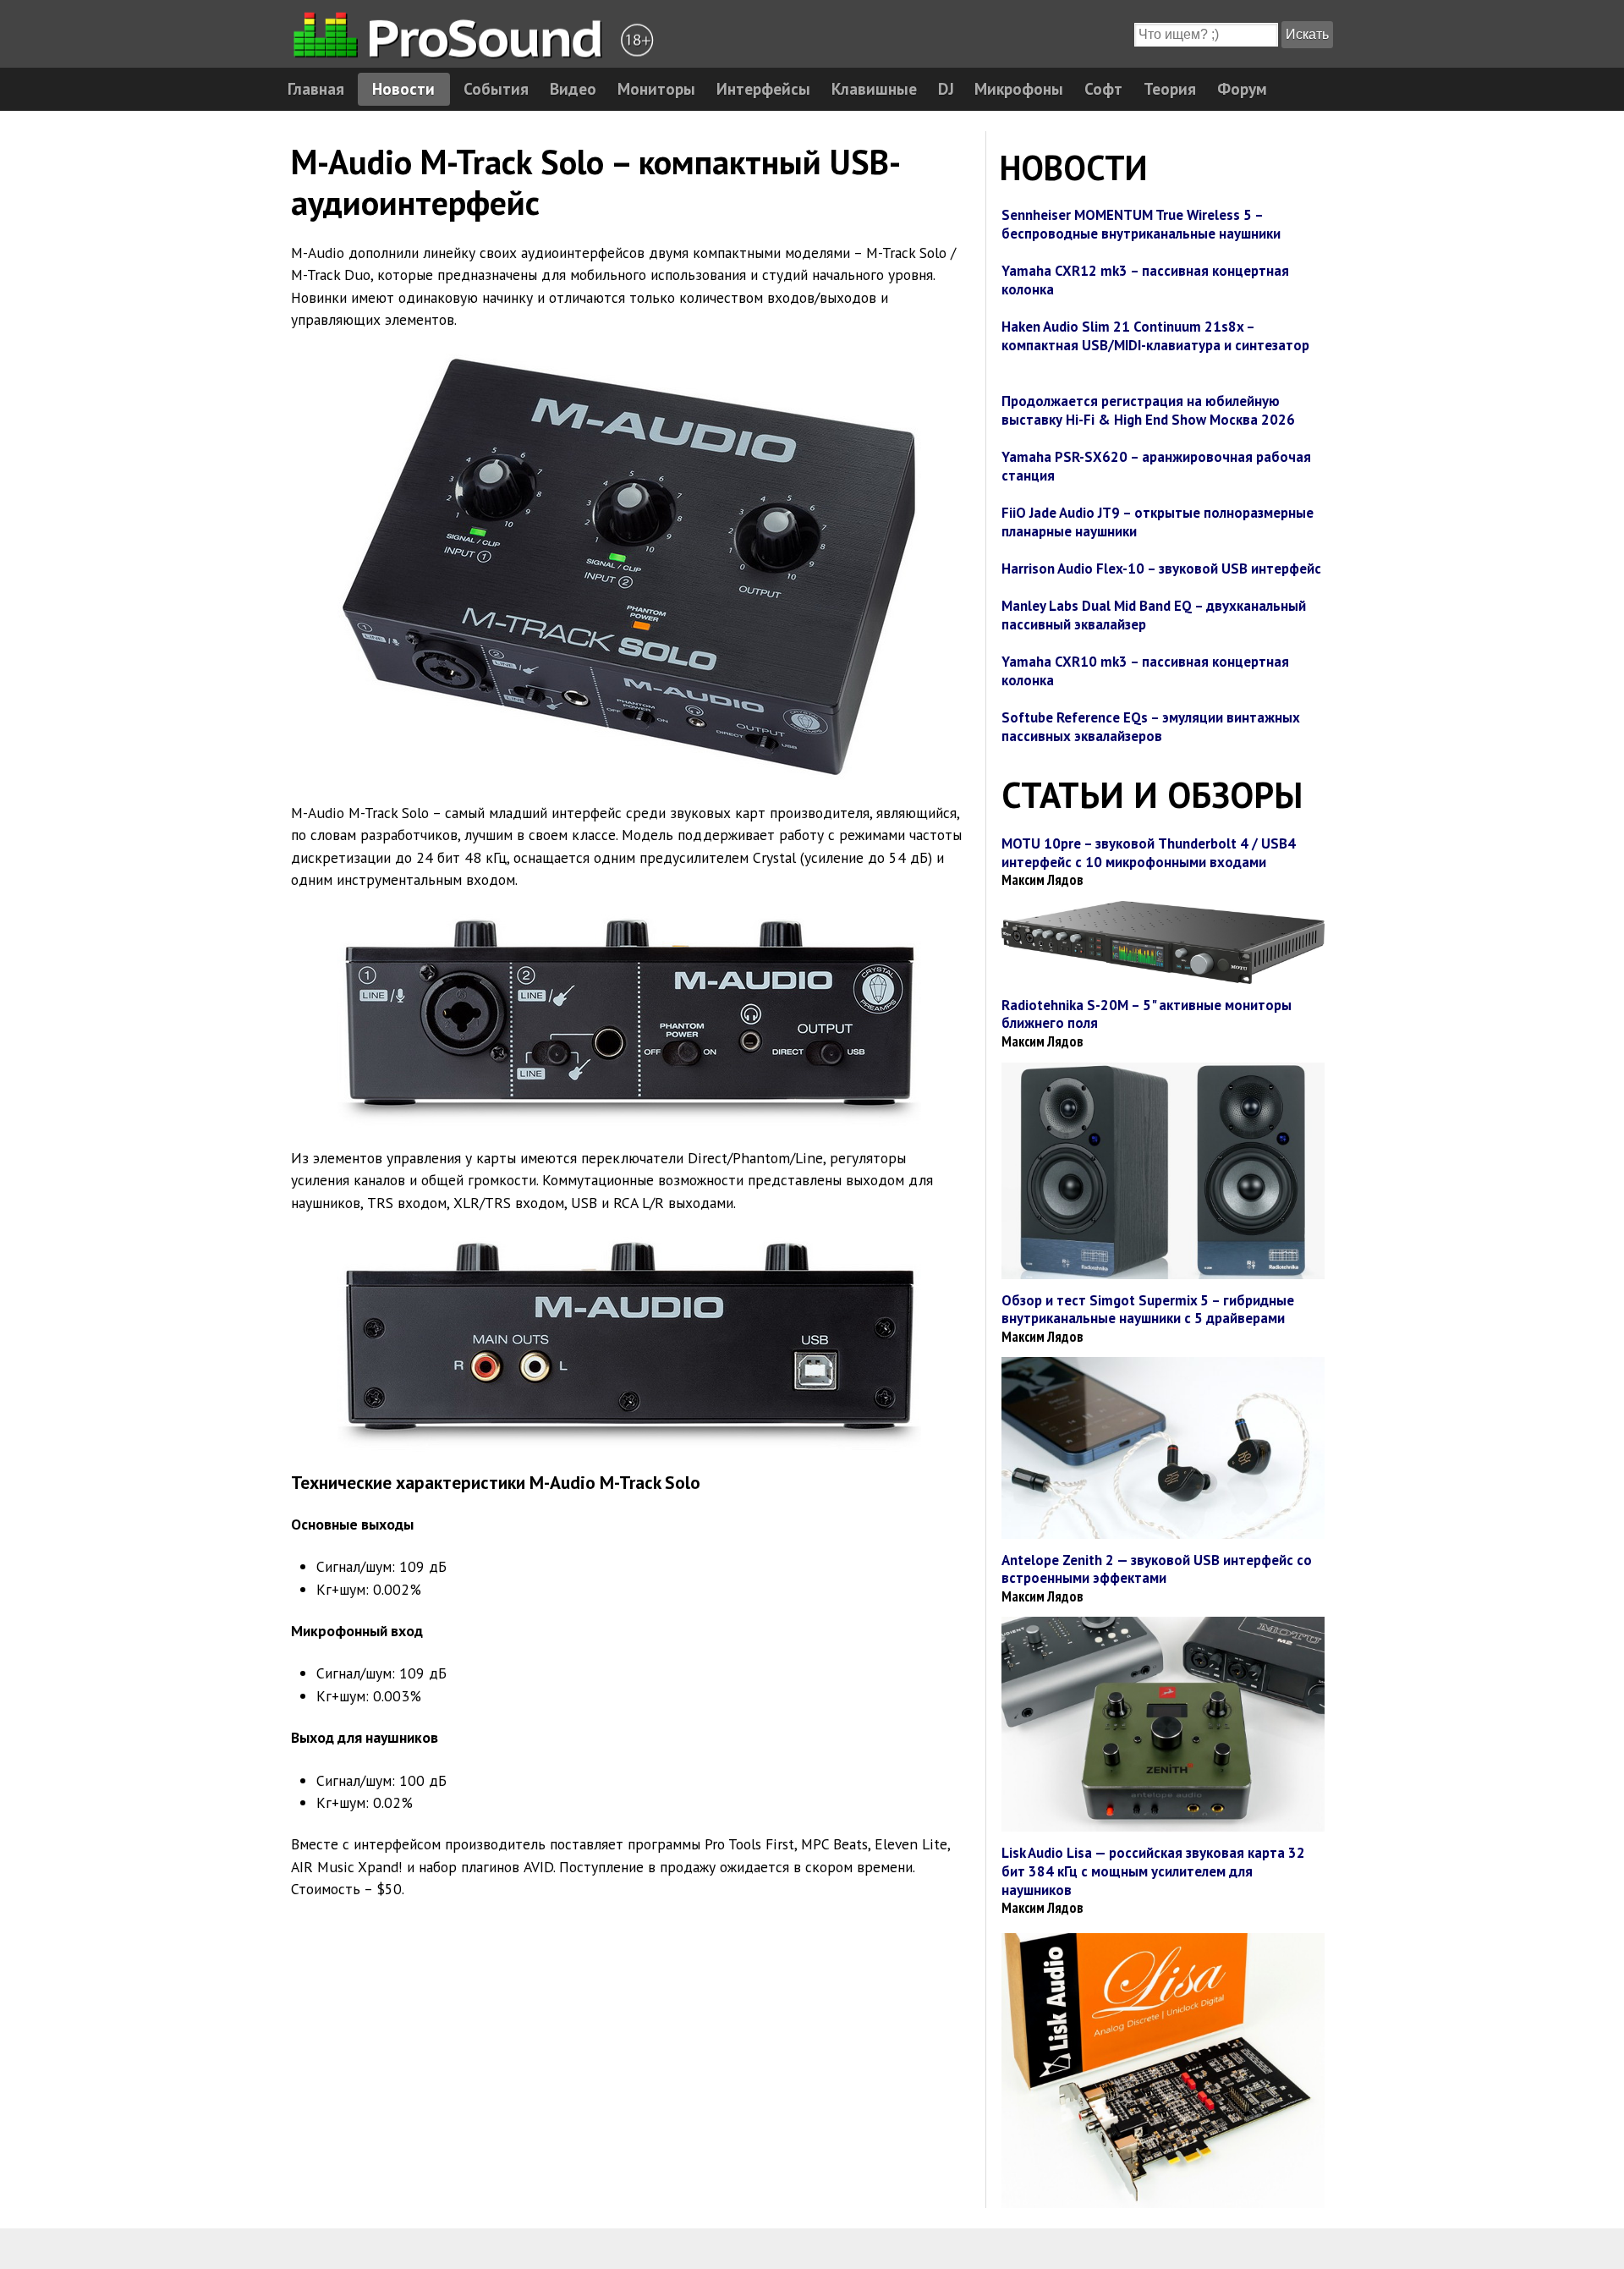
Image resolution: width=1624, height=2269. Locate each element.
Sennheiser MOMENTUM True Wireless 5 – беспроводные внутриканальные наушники (1141, 224)
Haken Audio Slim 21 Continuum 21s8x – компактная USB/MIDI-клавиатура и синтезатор (1155, 336)
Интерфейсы (763, 88)
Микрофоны (1019, 88)
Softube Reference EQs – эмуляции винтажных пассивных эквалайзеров (1151, 727)
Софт (1103, 88)
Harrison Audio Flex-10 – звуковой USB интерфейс (1161, 569)
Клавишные (874, 88)
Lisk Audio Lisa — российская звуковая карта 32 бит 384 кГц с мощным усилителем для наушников (1153, 1871)
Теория (1170, 88)
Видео (573, 88)
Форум (1242, 88)
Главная (316, 88)
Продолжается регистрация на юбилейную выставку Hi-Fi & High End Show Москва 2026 (1148, 410)
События (496, 88)
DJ (946, 88)
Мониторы (656, 88)
